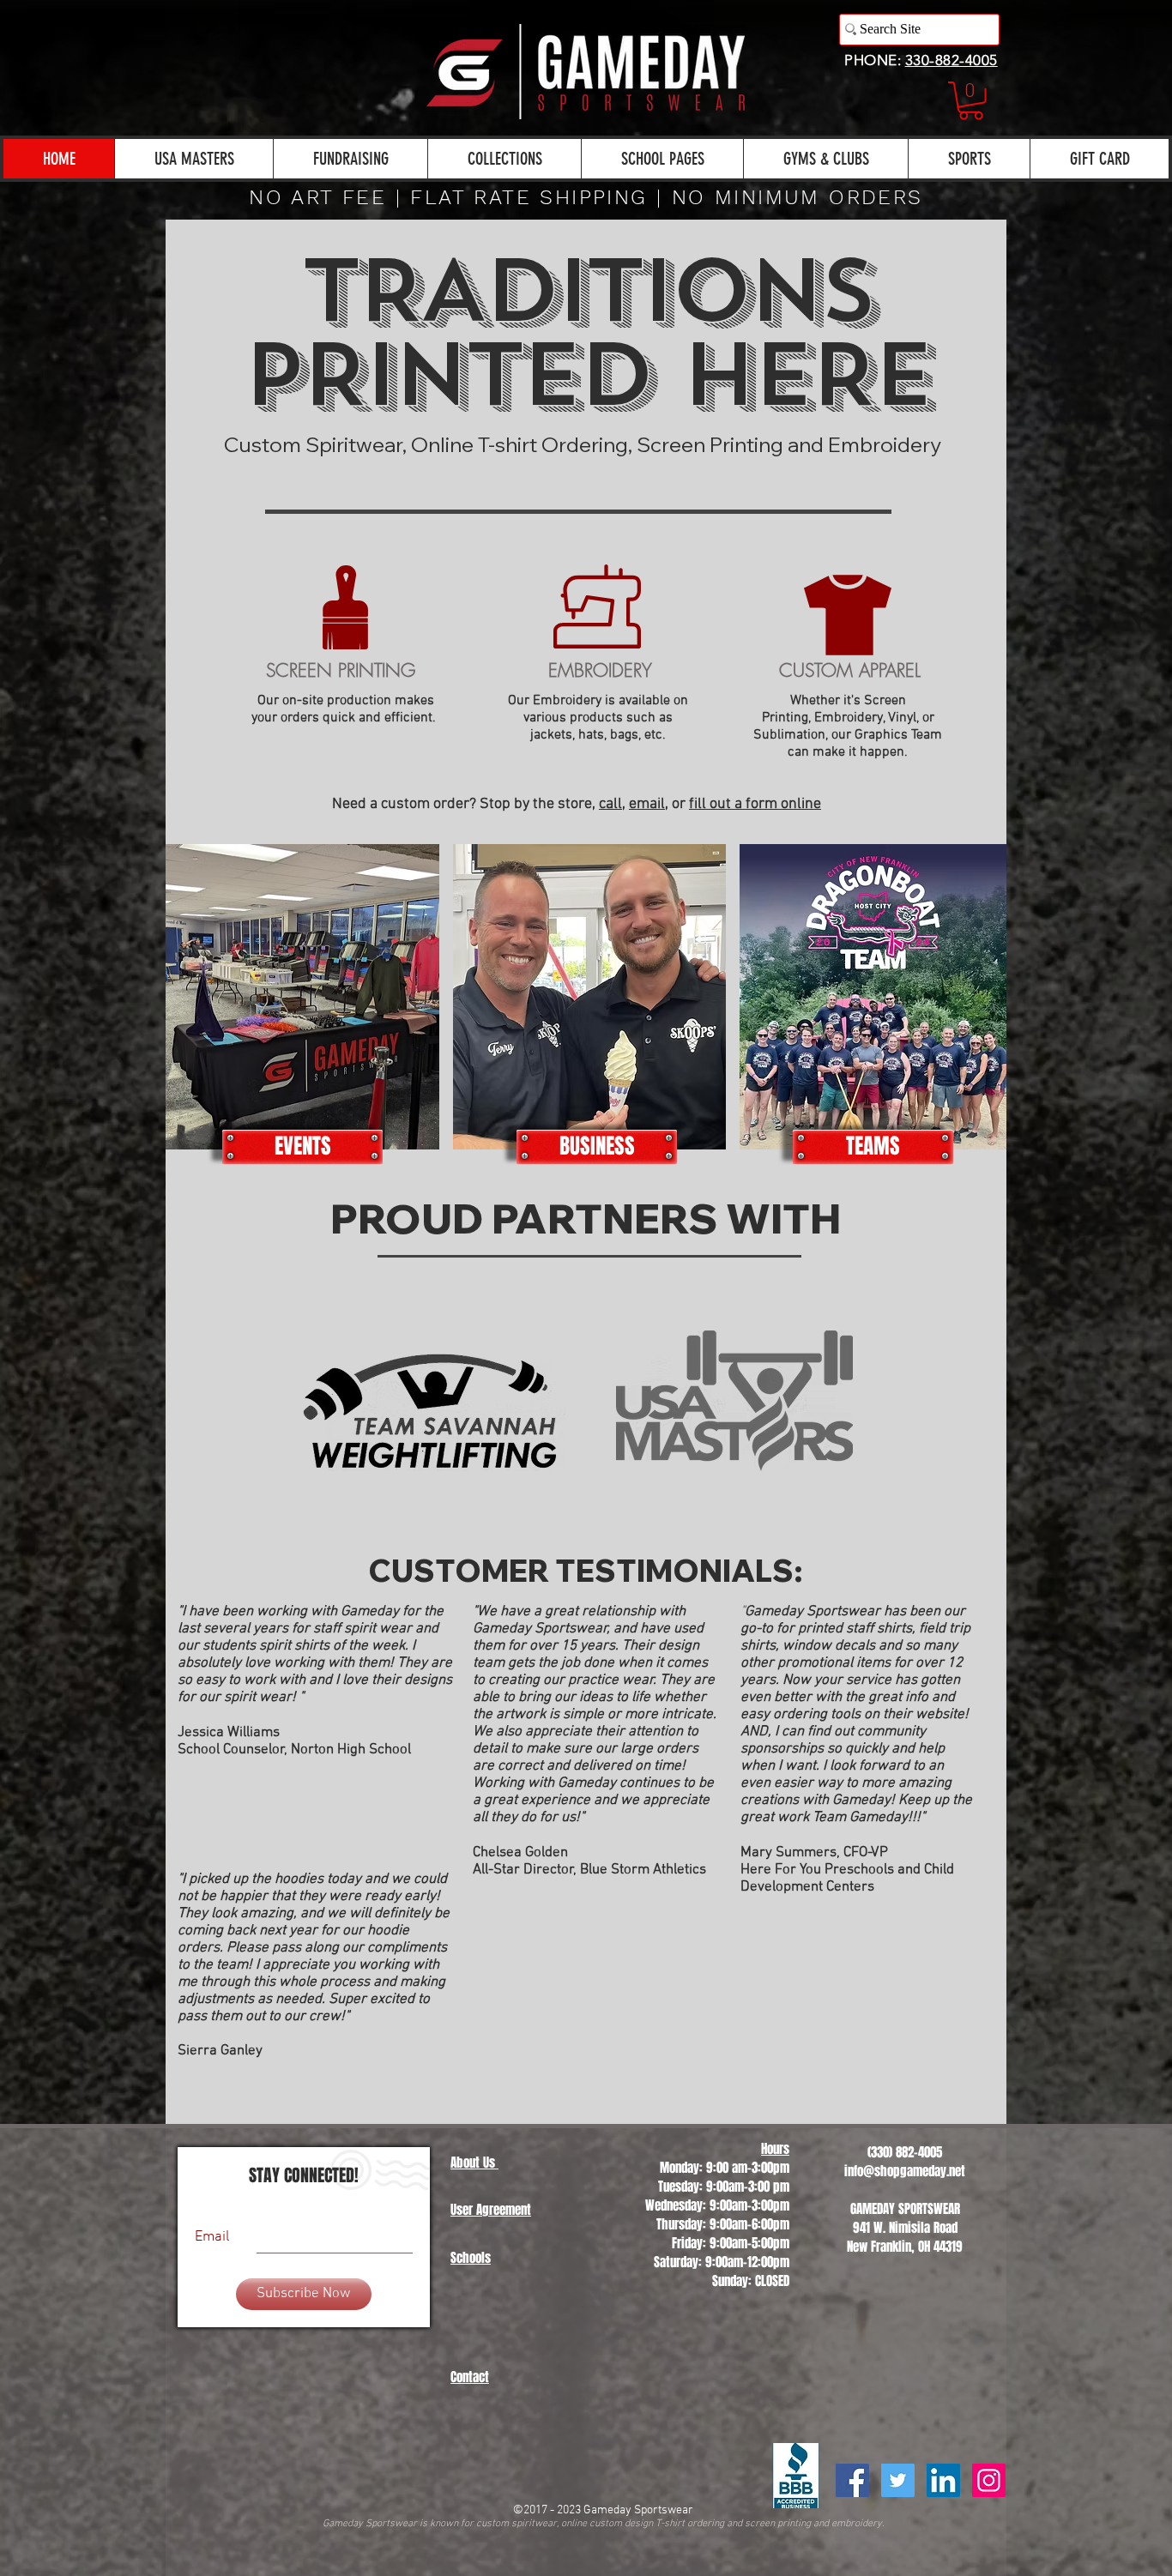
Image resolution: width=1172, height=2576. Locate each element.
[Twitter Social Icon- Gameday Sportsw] (898, 2480)
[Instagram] (989, 2480)
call (610, 804)
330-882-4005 (951, 60)
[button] (971, 101)
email (647, 804)
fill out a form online (755, 804)
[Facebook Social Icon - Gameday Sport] (852, 2480)
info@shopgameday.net (905, 2171)
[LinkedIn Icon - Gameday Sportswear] (943, 2480)
